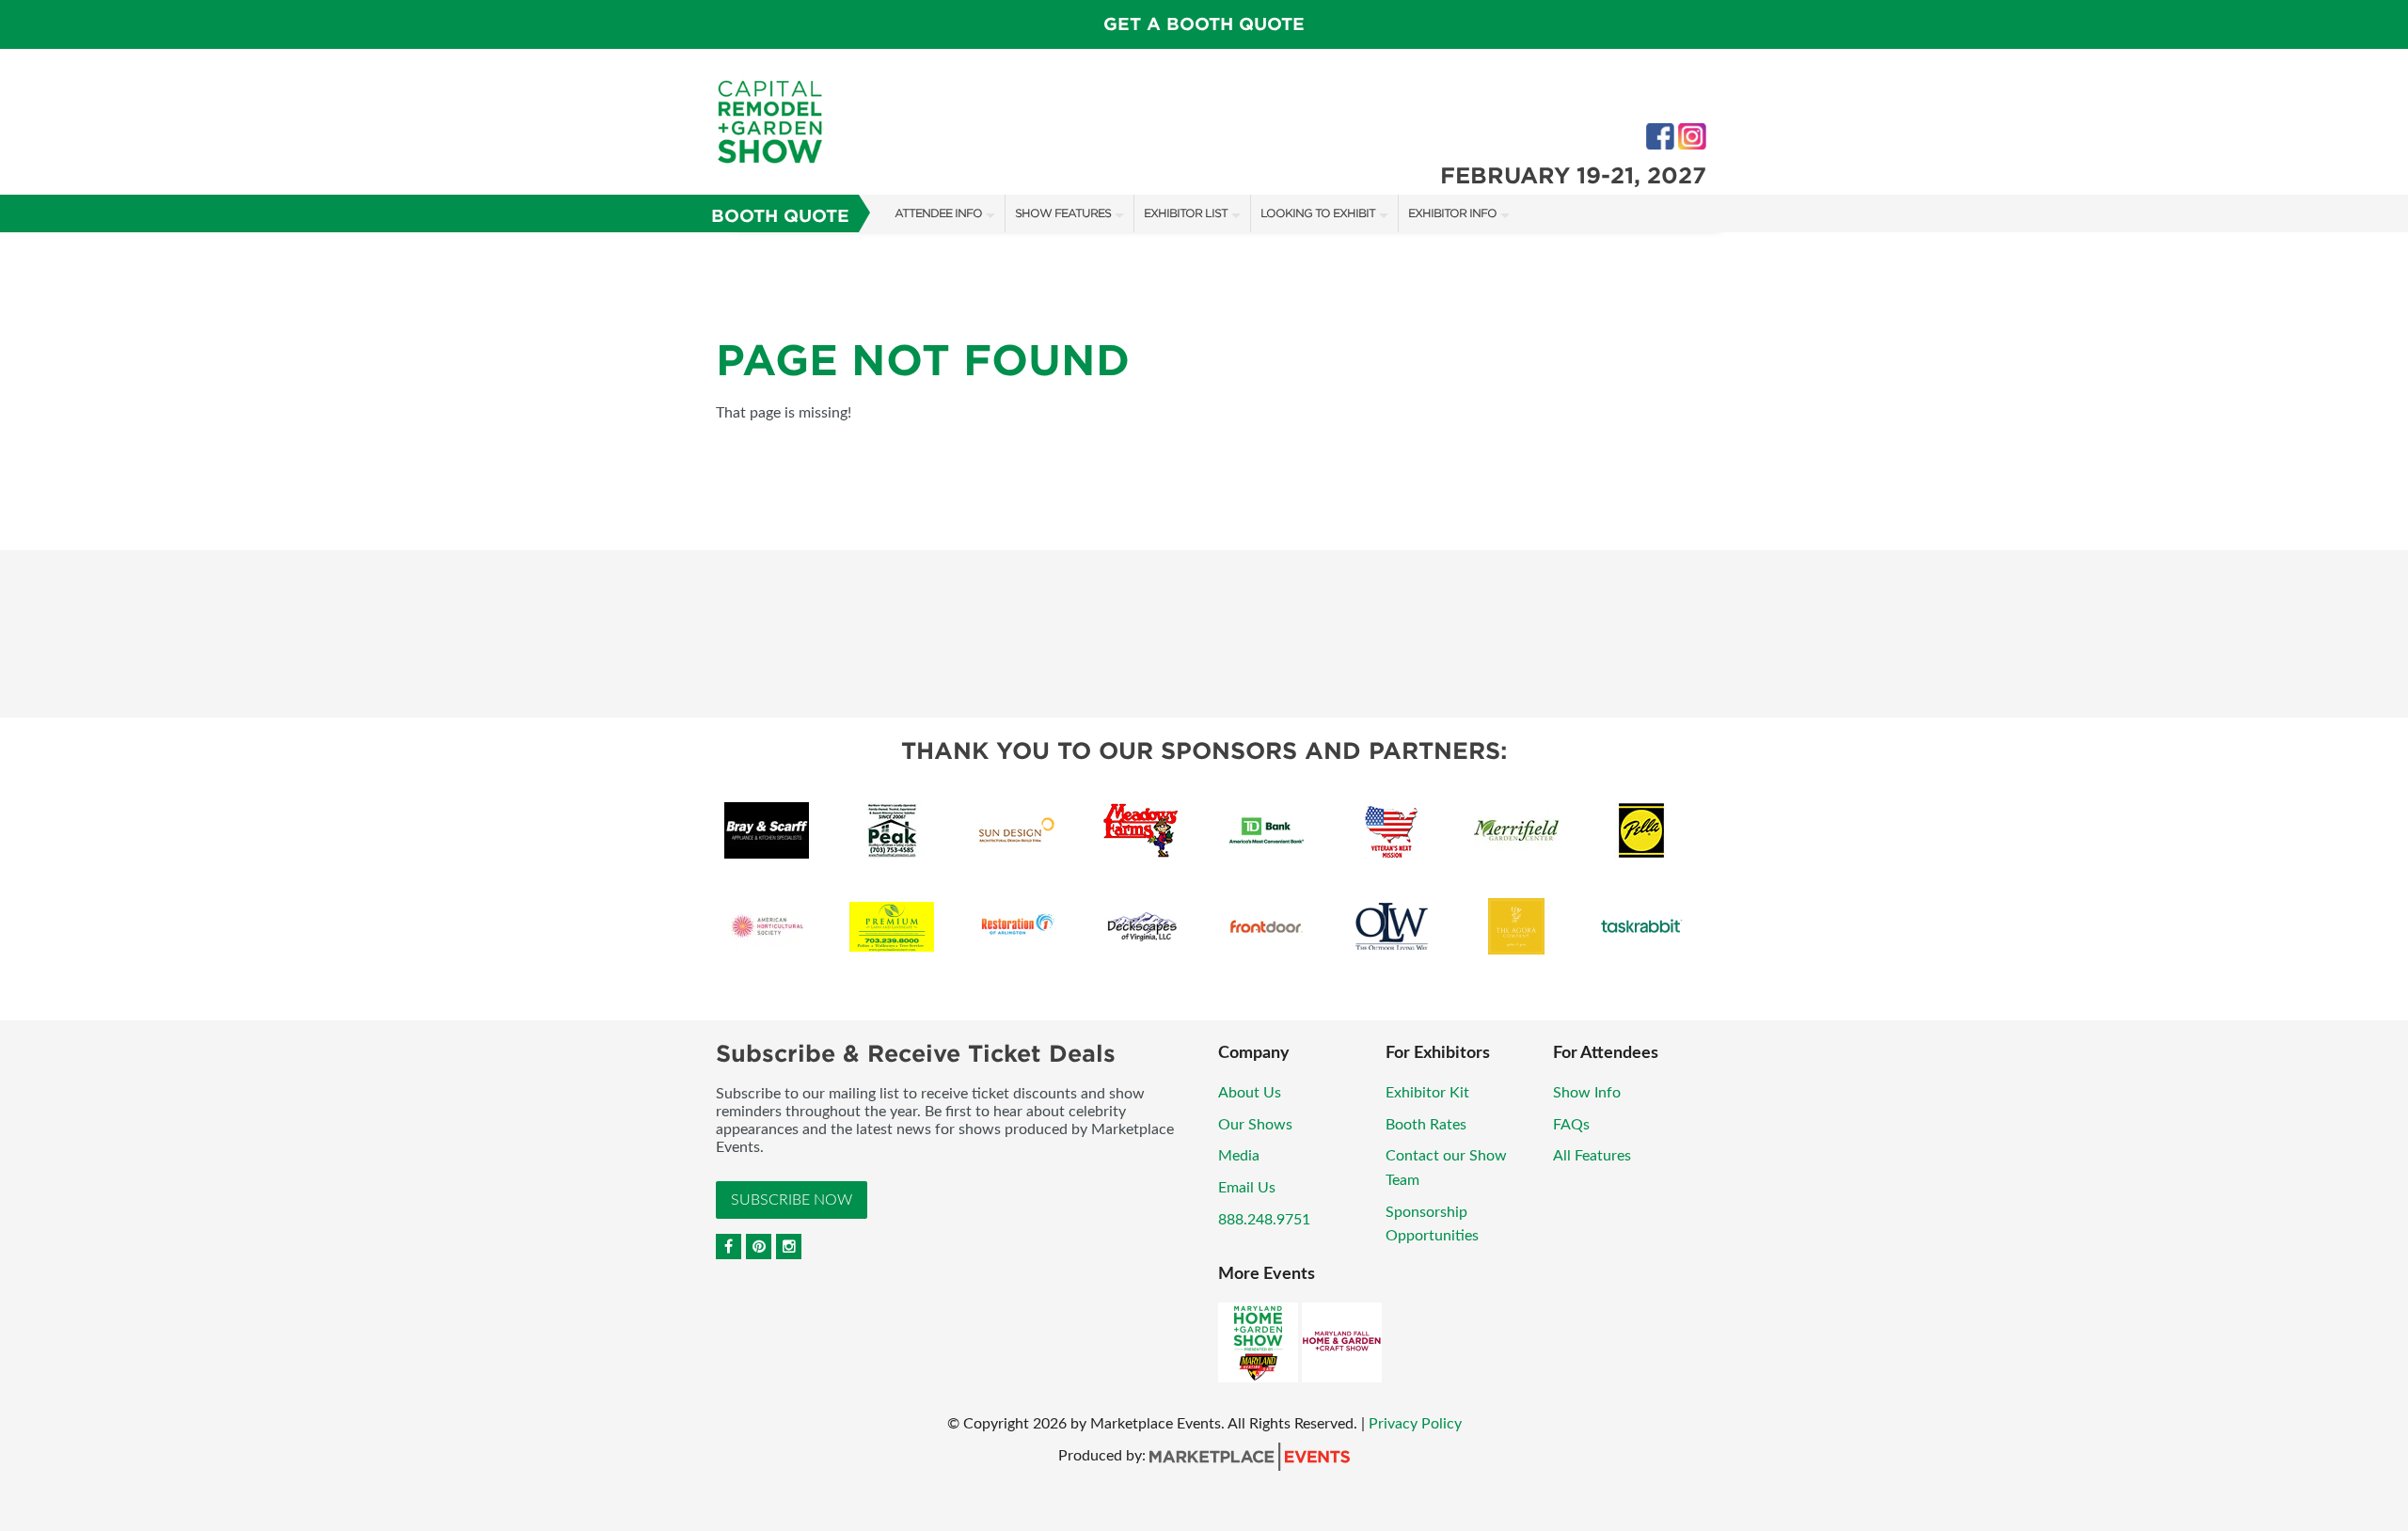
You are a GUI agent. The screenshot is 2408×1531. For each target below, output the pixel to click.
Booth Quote (780, 216)
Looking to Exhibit (1318, 213)
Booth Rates (1426, 1125)
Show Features (1063, 213)
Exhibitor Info (1452, 213)
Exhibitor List (1186, 213)
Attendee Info (938, 213)
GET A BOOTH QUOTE (1204, 24)
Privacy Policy (1415, 1424)
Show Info (1587, 1093)
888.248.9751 (1264, 1220)
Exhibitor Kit (1427, 1093)
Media (1239, 1156)
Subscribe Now (792, 1200)
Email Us (1247, 1188)
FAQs (1571, 1125)
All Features (1592, 1156)
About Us (1250, 1093)
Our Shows (1255, 1125)
